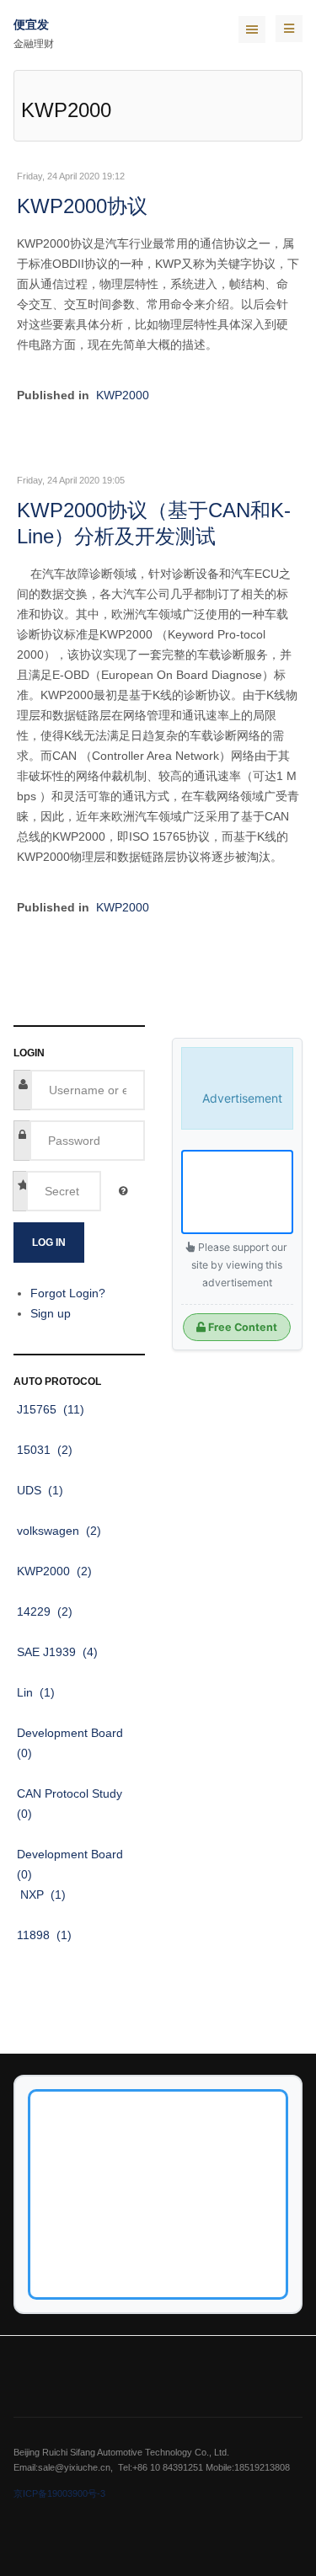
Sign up (51, 1313)
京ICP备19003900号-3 (59, 2493)
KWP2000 (123, 395)
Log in (49, 1243)
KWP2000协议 (82, 206)
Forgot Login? (68, 1293)
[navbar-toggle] (289, 29)
